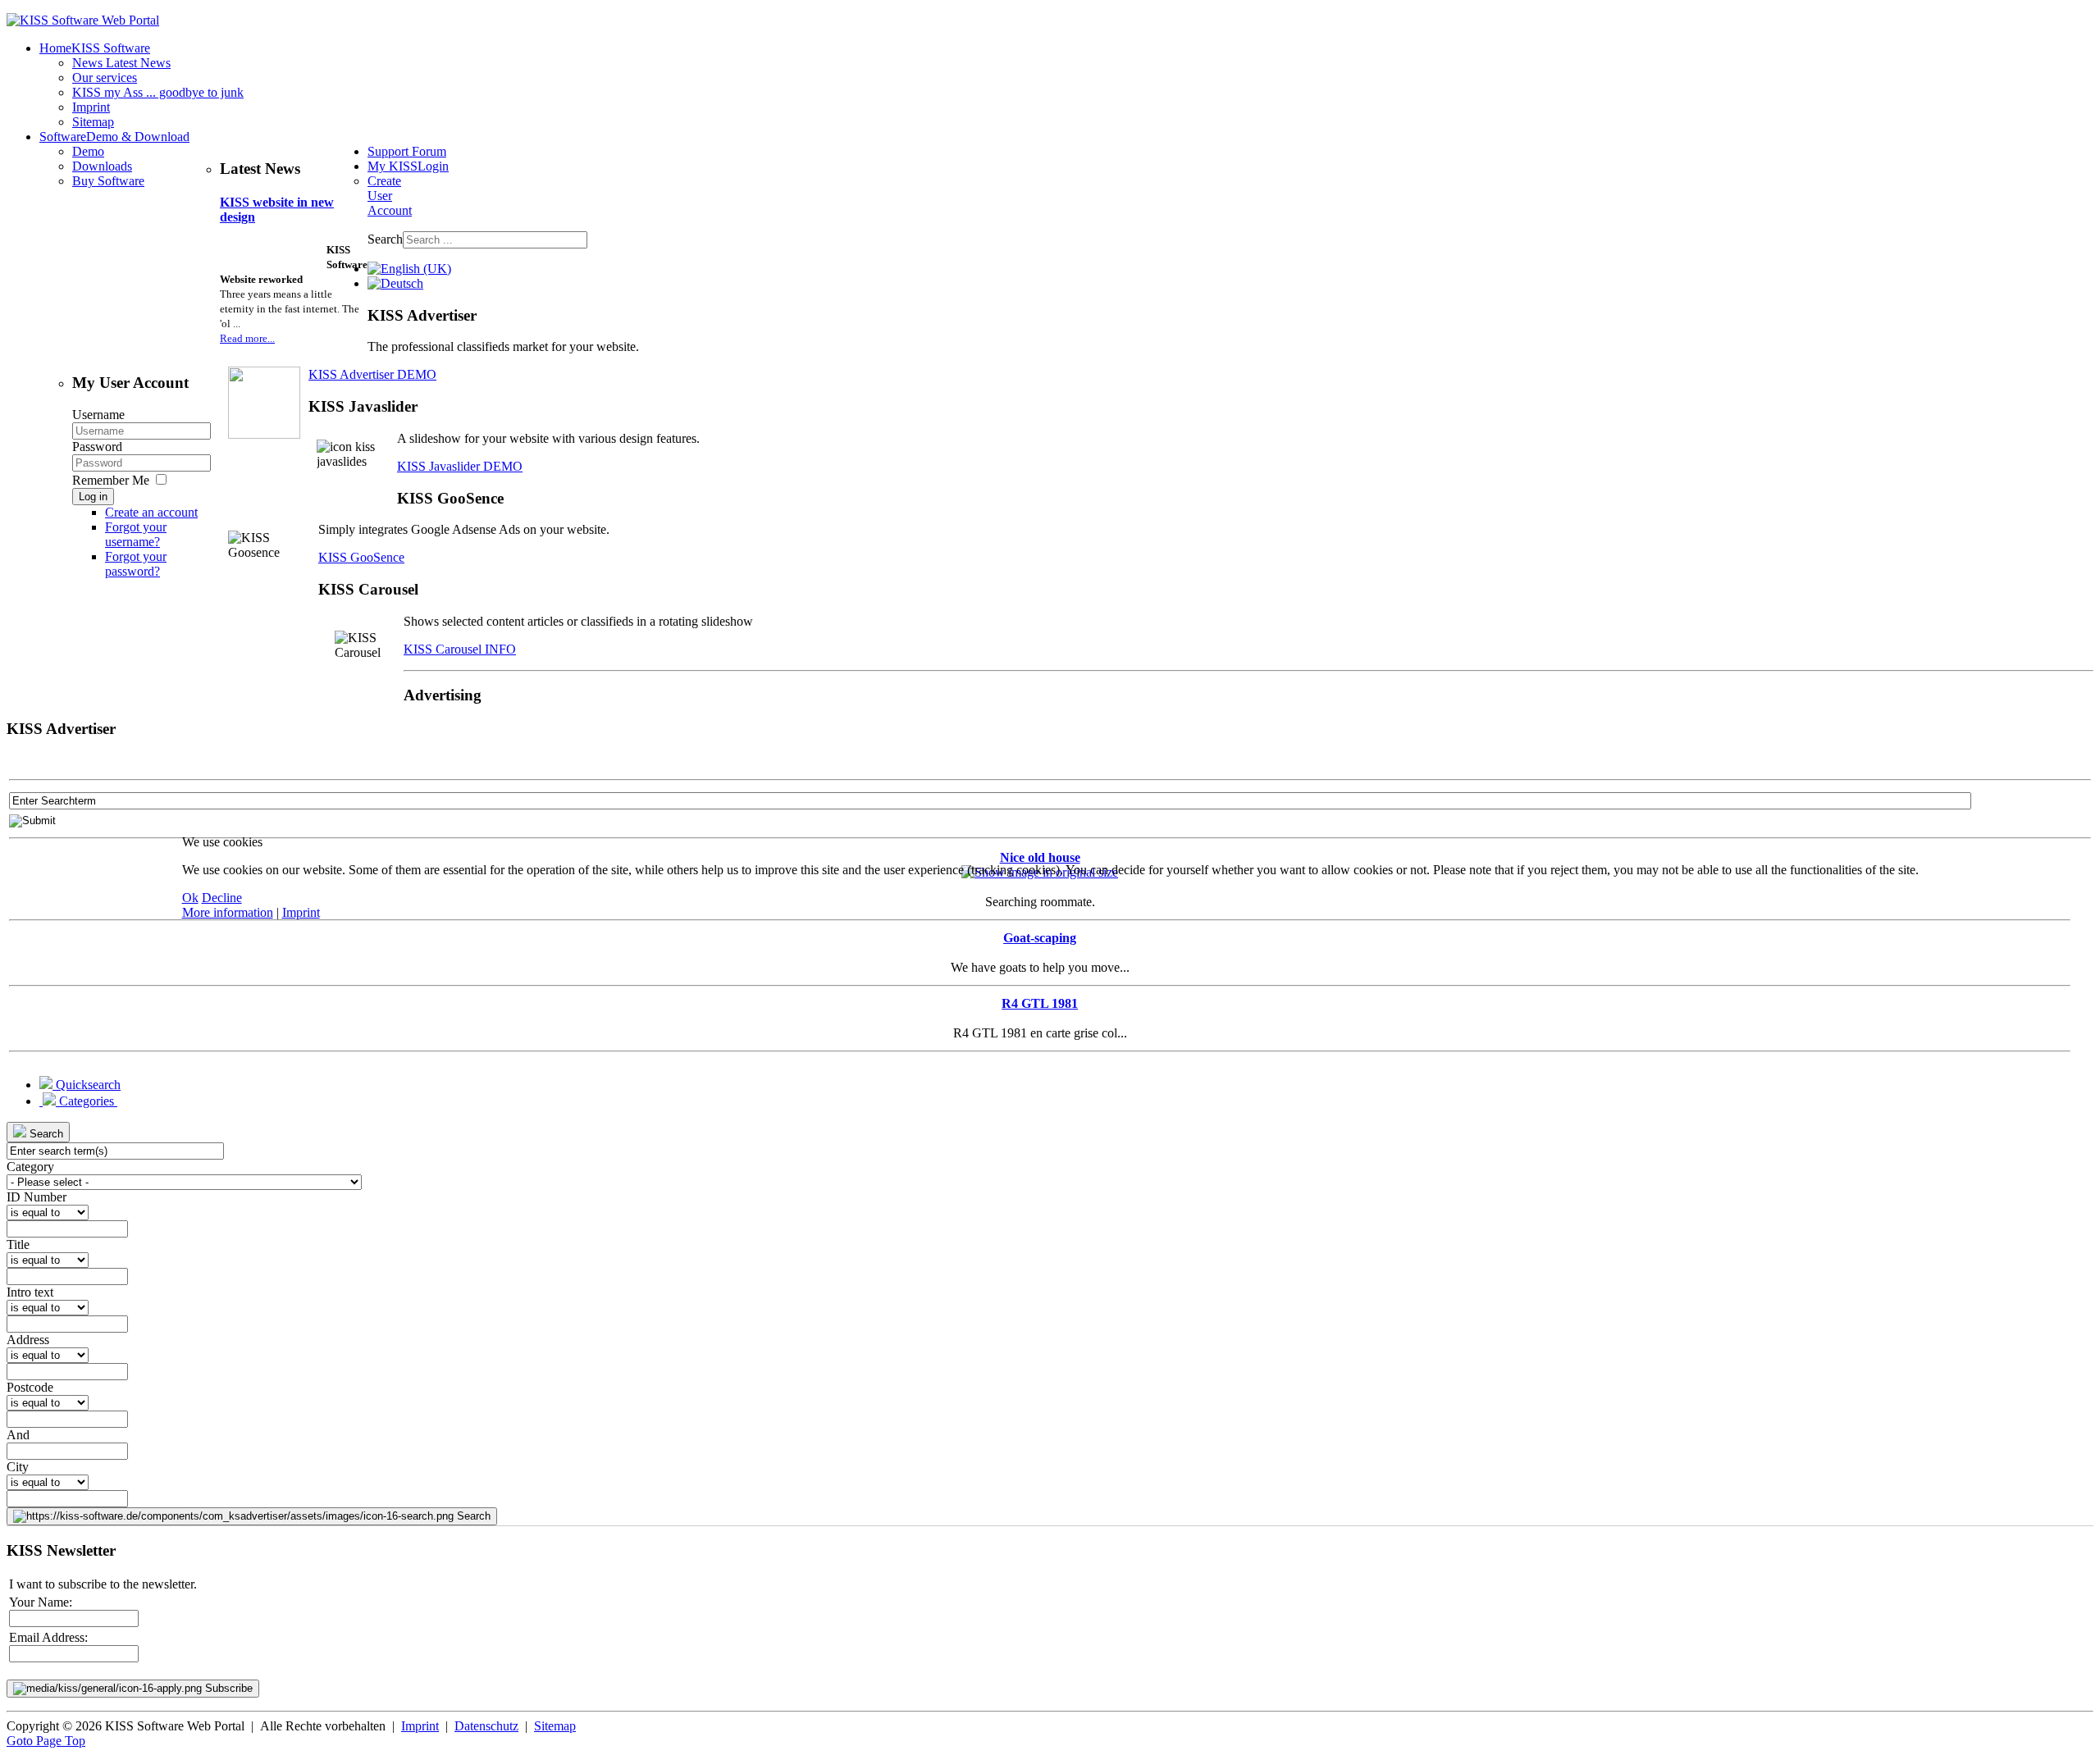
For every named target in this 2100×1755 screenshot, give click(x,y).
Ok (190, 898)
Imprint (301, 912)
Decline (222, 898)
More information (228, 912)
